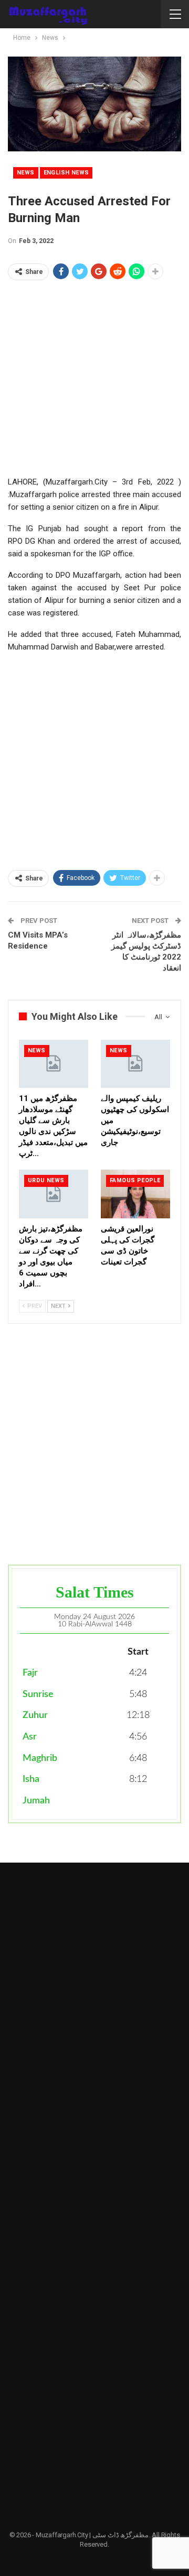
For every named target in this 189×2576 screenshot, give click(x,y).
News (26, 173)
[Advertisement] (94, 381)
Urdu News (46, 1180)
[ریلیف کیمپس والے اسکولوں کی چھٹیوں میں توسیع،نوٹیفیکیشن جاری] (135, 1064)
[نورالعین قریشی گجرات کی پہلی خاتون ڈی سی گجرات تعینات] (135, 1194)
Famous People (135, 1180)
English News (66, 173)
